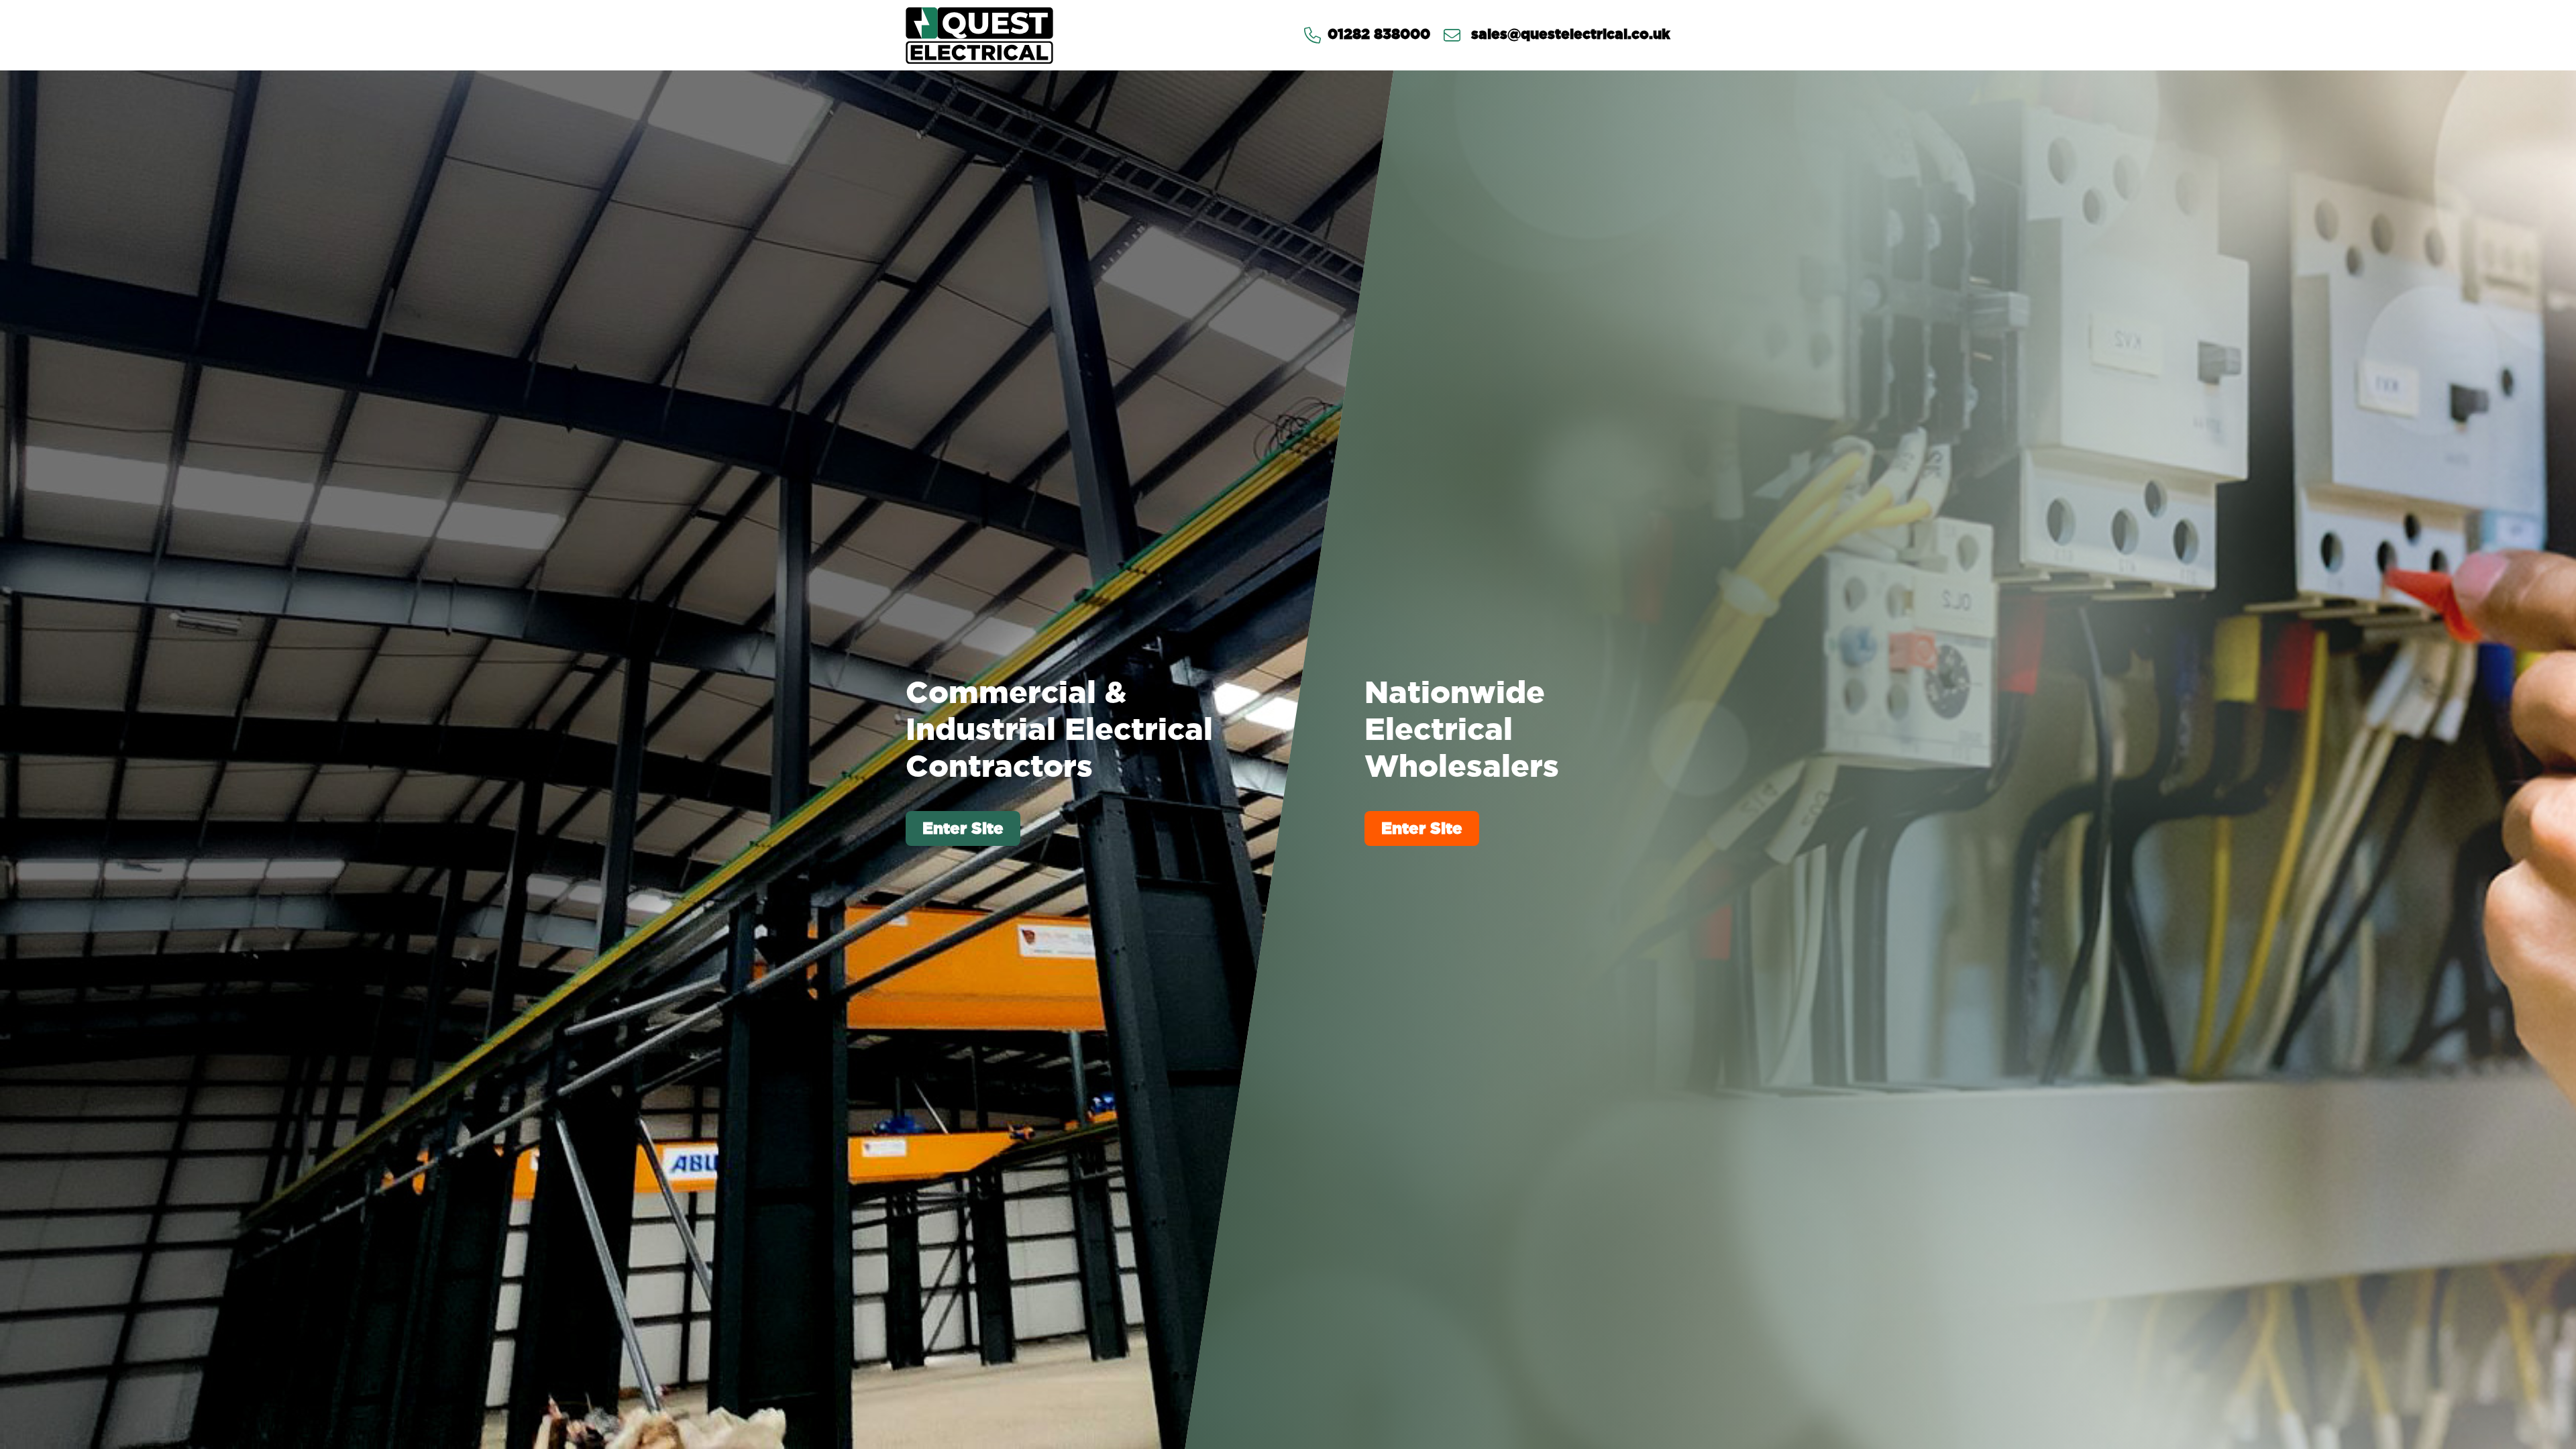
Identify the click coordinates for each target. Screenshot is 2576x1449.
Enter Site (963, 828)
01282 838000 (1379, 35)
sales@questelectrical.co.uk (1569, 35)
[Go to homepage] (979, 35)
